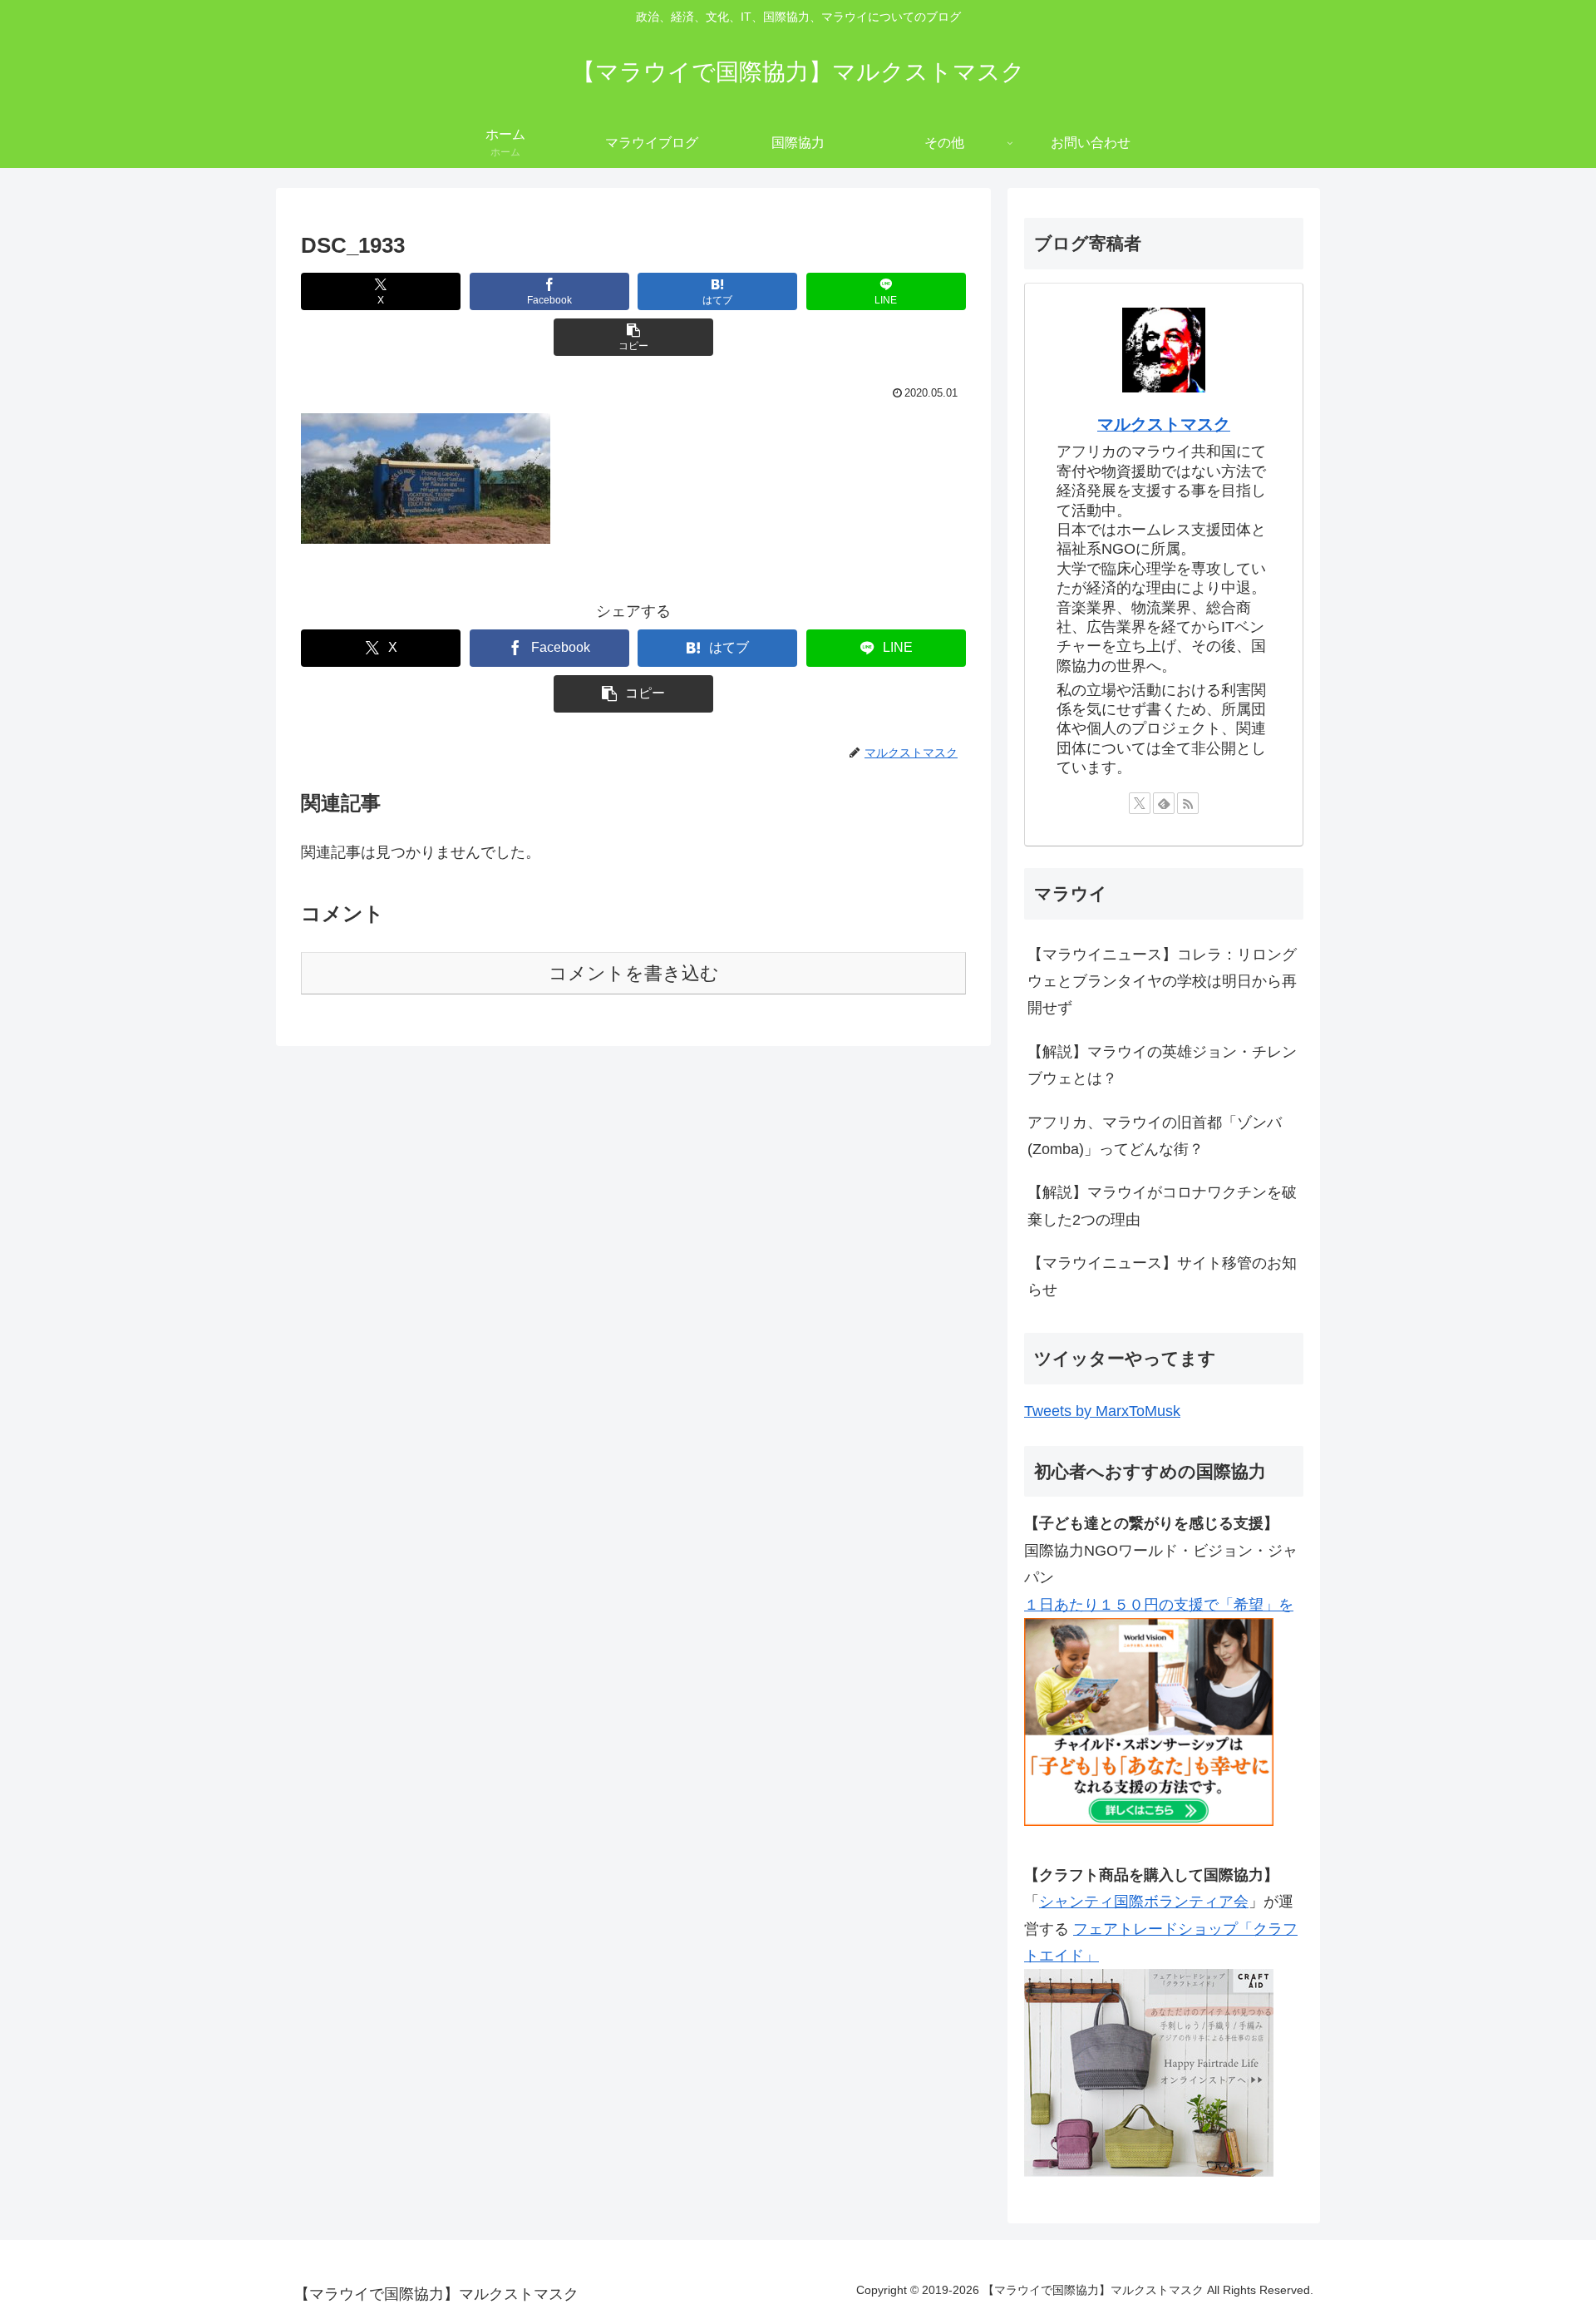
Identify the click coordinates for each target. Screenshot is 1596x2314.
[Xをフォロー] (1140, 803)
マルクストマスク (1164, 424)
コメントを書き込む (634, 973)
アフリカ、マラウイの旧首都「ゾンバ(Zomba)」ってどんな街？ (1155, 1136)
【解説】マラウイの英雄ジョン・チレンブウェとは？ (1162, 1065)
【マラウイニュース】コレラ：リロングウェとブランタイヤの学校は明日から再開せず (1162, 982)
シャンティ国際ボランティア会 (1144, 1902)
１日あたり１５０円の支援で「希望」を (1159, 1605)
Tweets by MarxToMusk (1102, 1411)
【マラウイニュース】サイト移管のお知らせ (1162, 1276)
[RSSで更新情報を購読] (1188, 803)
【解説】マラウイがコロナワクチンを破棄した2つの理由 (1162, 1206)
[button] (633, 337)
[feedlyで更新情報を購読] (1164, 803)
